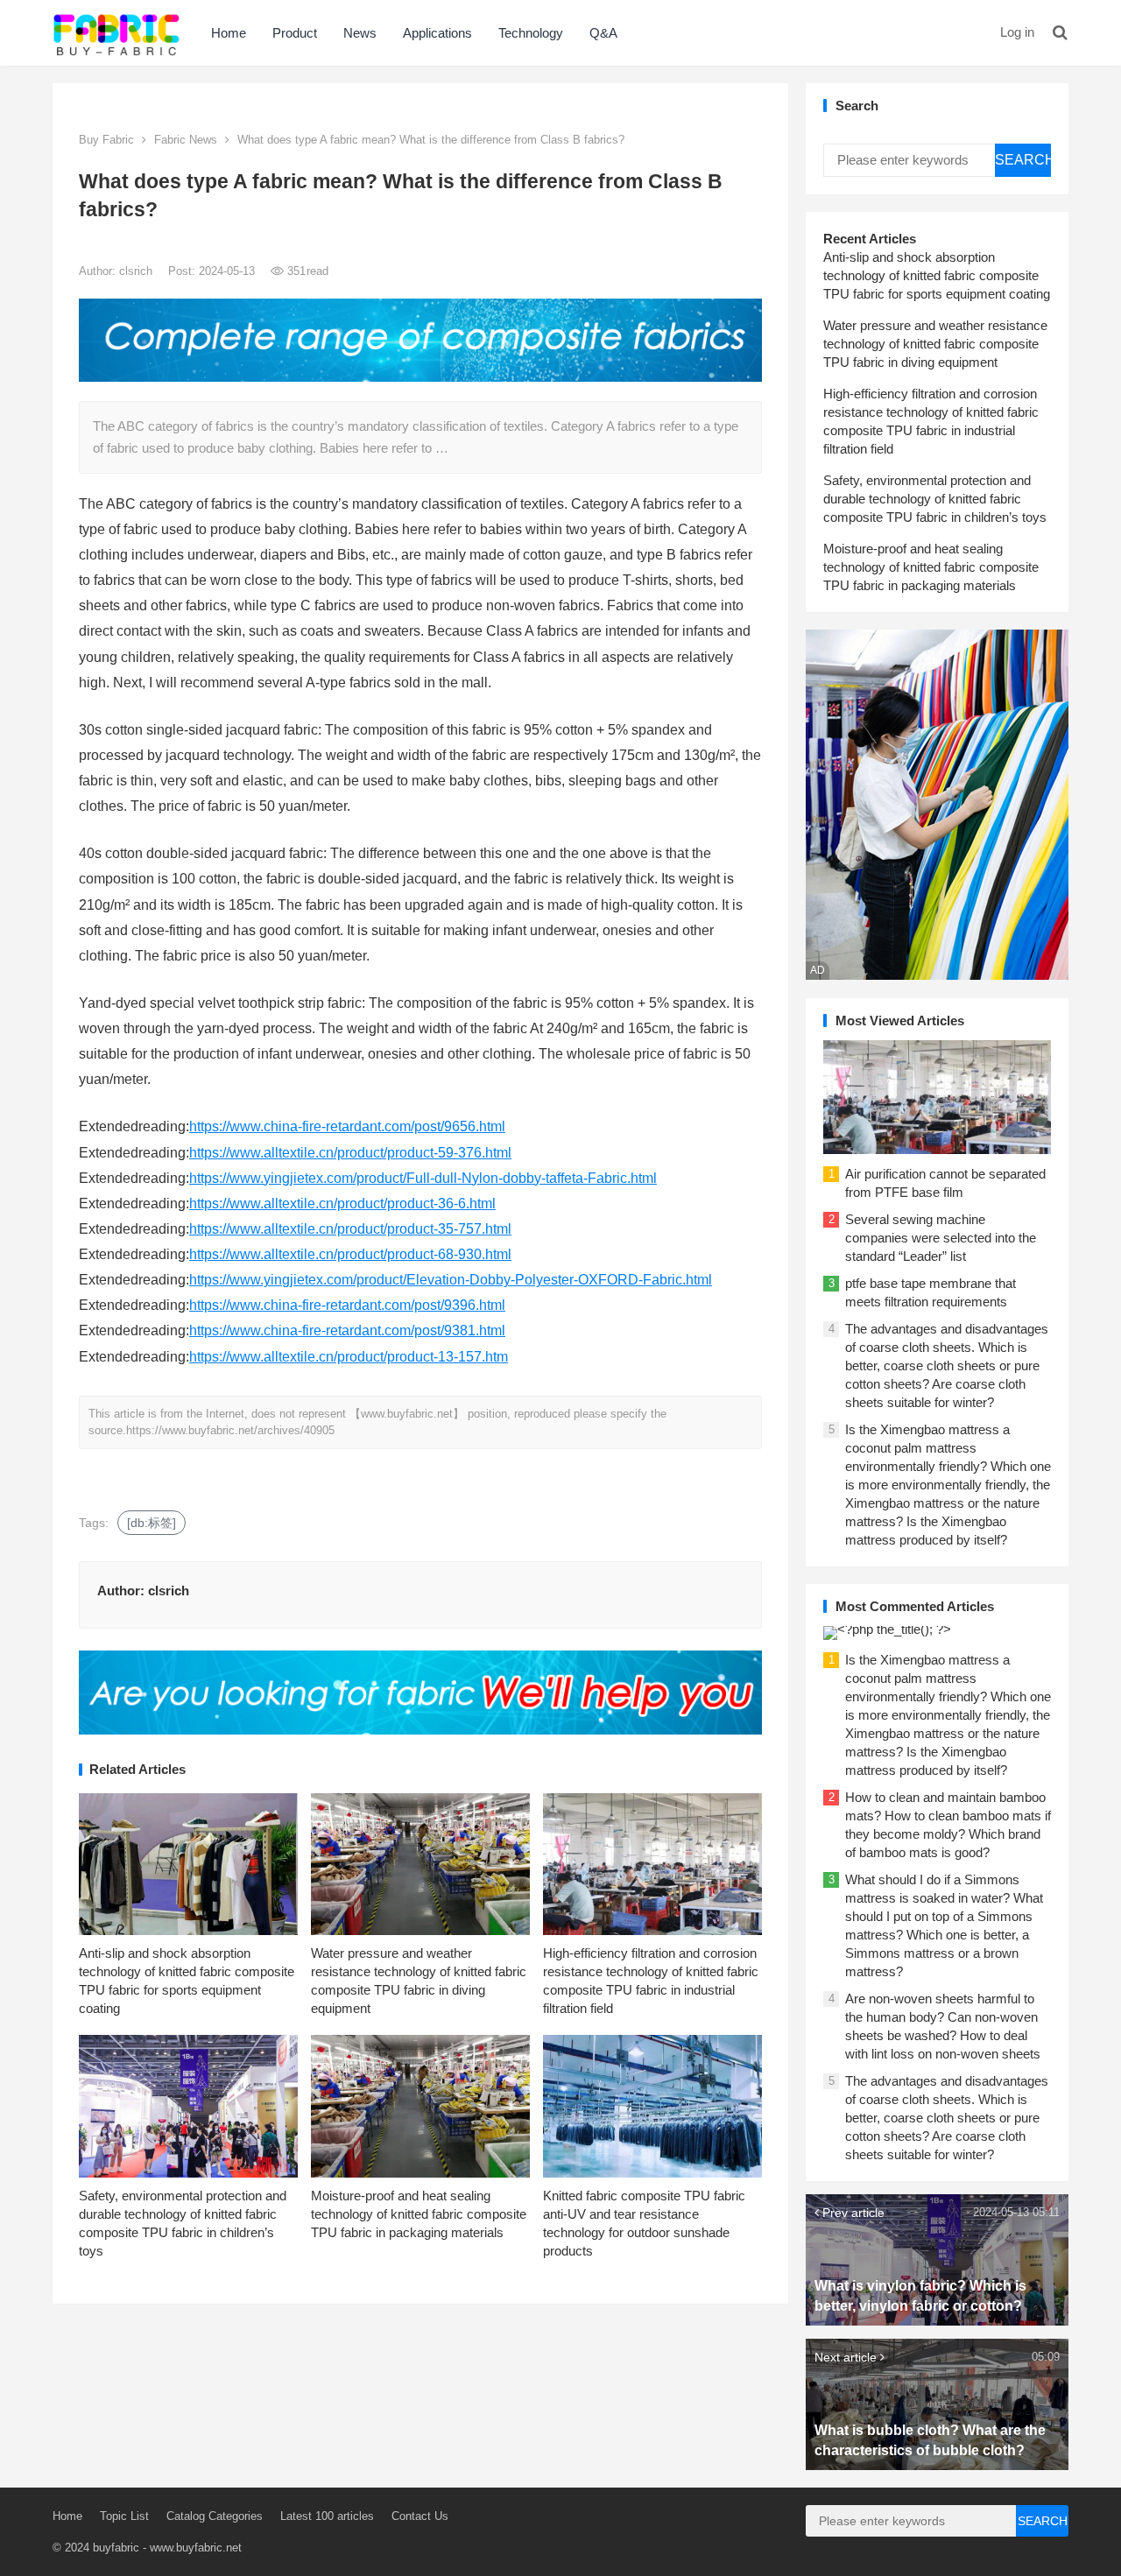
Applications (437, 33)
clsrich (137, 271)
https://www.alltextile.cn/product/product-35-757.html (350, 1229)
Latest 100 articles (327, 2516)
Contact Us (420, 2516)
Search (1023, 160)
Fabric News (186, 140)
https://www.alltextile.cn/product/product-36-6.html (342, 1204)
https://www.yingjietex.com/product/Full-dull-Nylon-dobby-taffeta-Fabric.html (423, 1178)
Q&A (603, 33)
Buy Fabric (106, 140)
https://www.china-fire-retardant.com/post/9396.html (347, 1305)
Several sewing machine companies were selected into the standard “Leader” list (941, 1238)
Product (295, 33)
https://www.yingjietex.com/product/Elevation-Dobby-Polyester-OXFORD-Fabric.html (451, 1280)
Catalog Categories (215, 2516)
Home (229, 33)
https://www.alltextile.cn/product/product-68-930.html (350, 1254)
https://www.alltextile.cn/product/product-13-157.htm (349, 1357)
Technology (531, 33)
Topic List (124, 2516)
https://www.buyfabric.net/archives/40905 (230, 1430)
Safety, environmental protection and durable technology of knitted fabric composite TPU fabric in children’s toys (935, 499)
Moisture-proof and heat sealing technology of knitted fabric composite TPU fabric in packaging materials (419, 2214)
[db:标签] (152, 1523)
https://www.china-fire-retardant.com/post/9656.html (347, 1126)
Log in (1017, 32)
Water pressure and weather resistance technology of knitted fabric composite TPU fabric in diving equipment (935, 344)
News (360, 33)
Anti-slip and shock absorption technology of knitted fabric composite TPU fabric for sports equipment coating (937, 275)
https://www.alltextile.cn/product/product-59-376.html (350, 1153)
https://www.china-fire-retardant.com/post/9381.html (347, 1330)
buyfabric (116, 2548)
